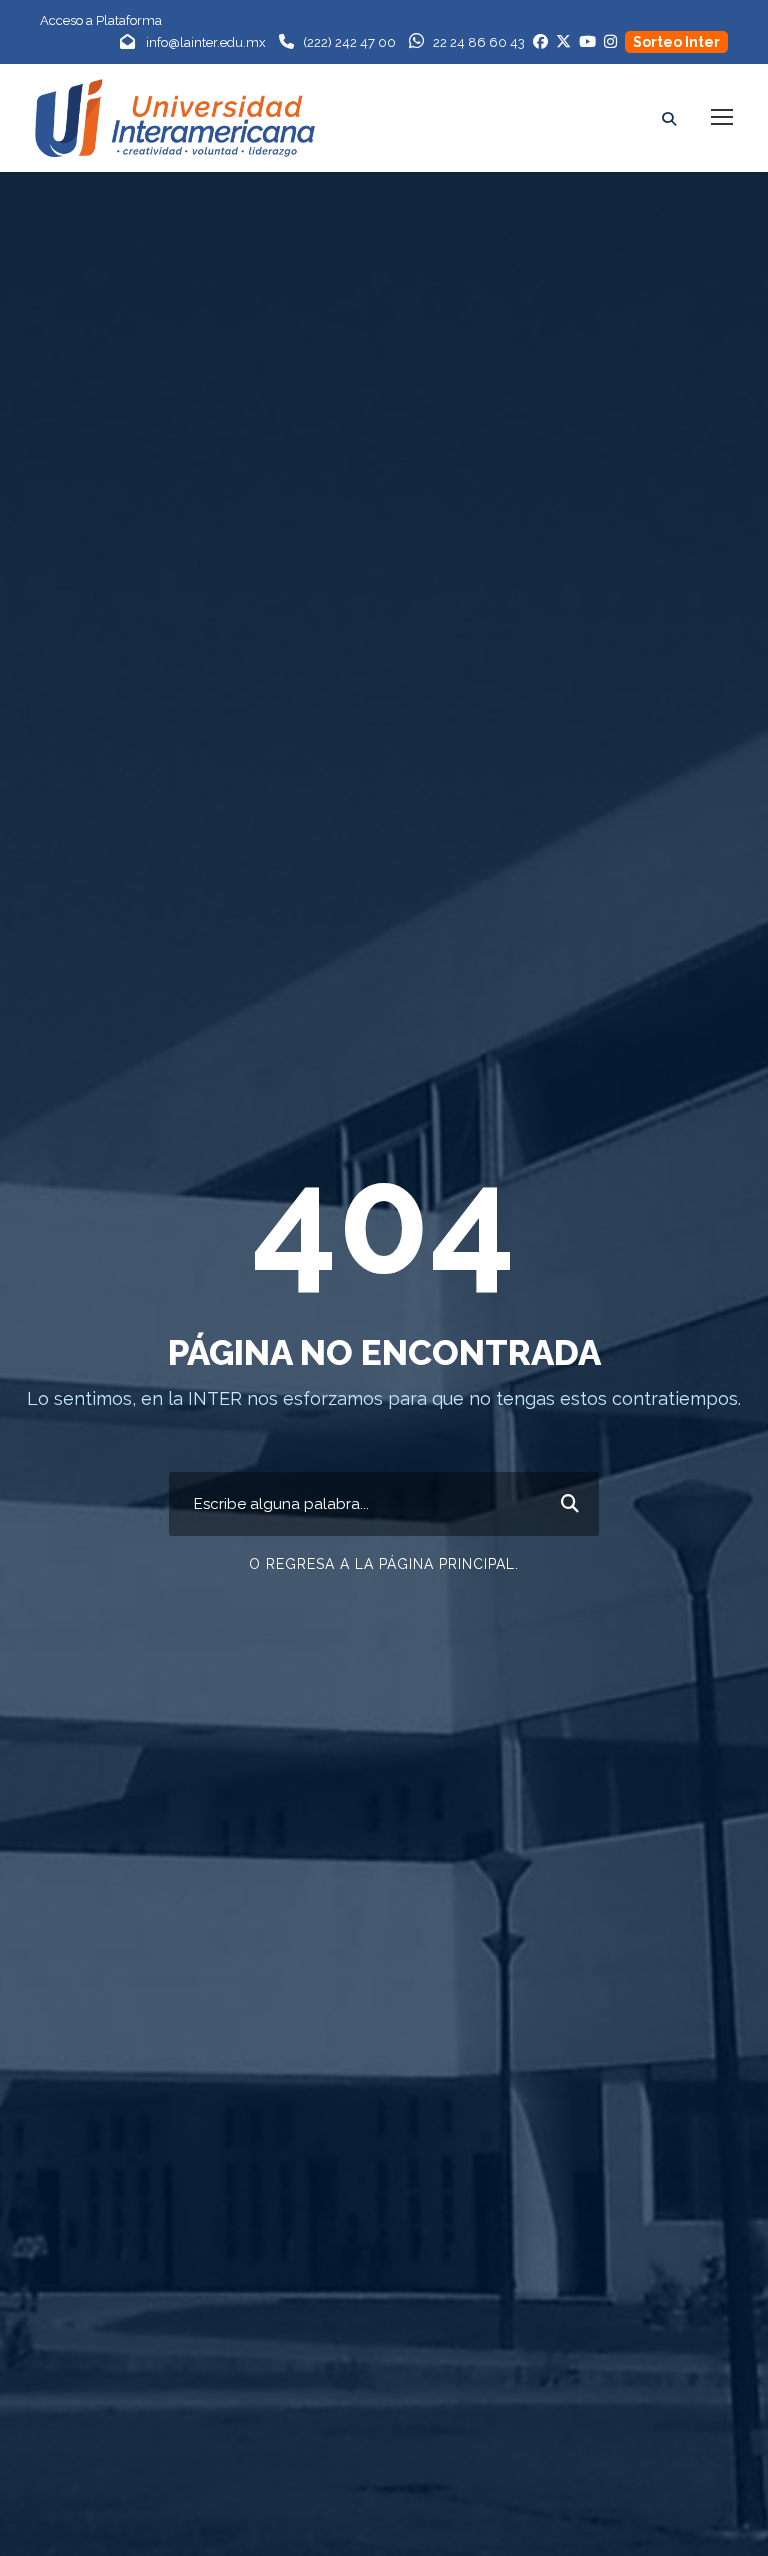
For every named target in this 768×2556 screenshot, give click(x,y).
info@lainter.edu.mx (206, 42)
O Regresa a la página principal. (384, 1564)
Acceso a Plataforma (101, 20)
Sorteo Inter (676, 42)
